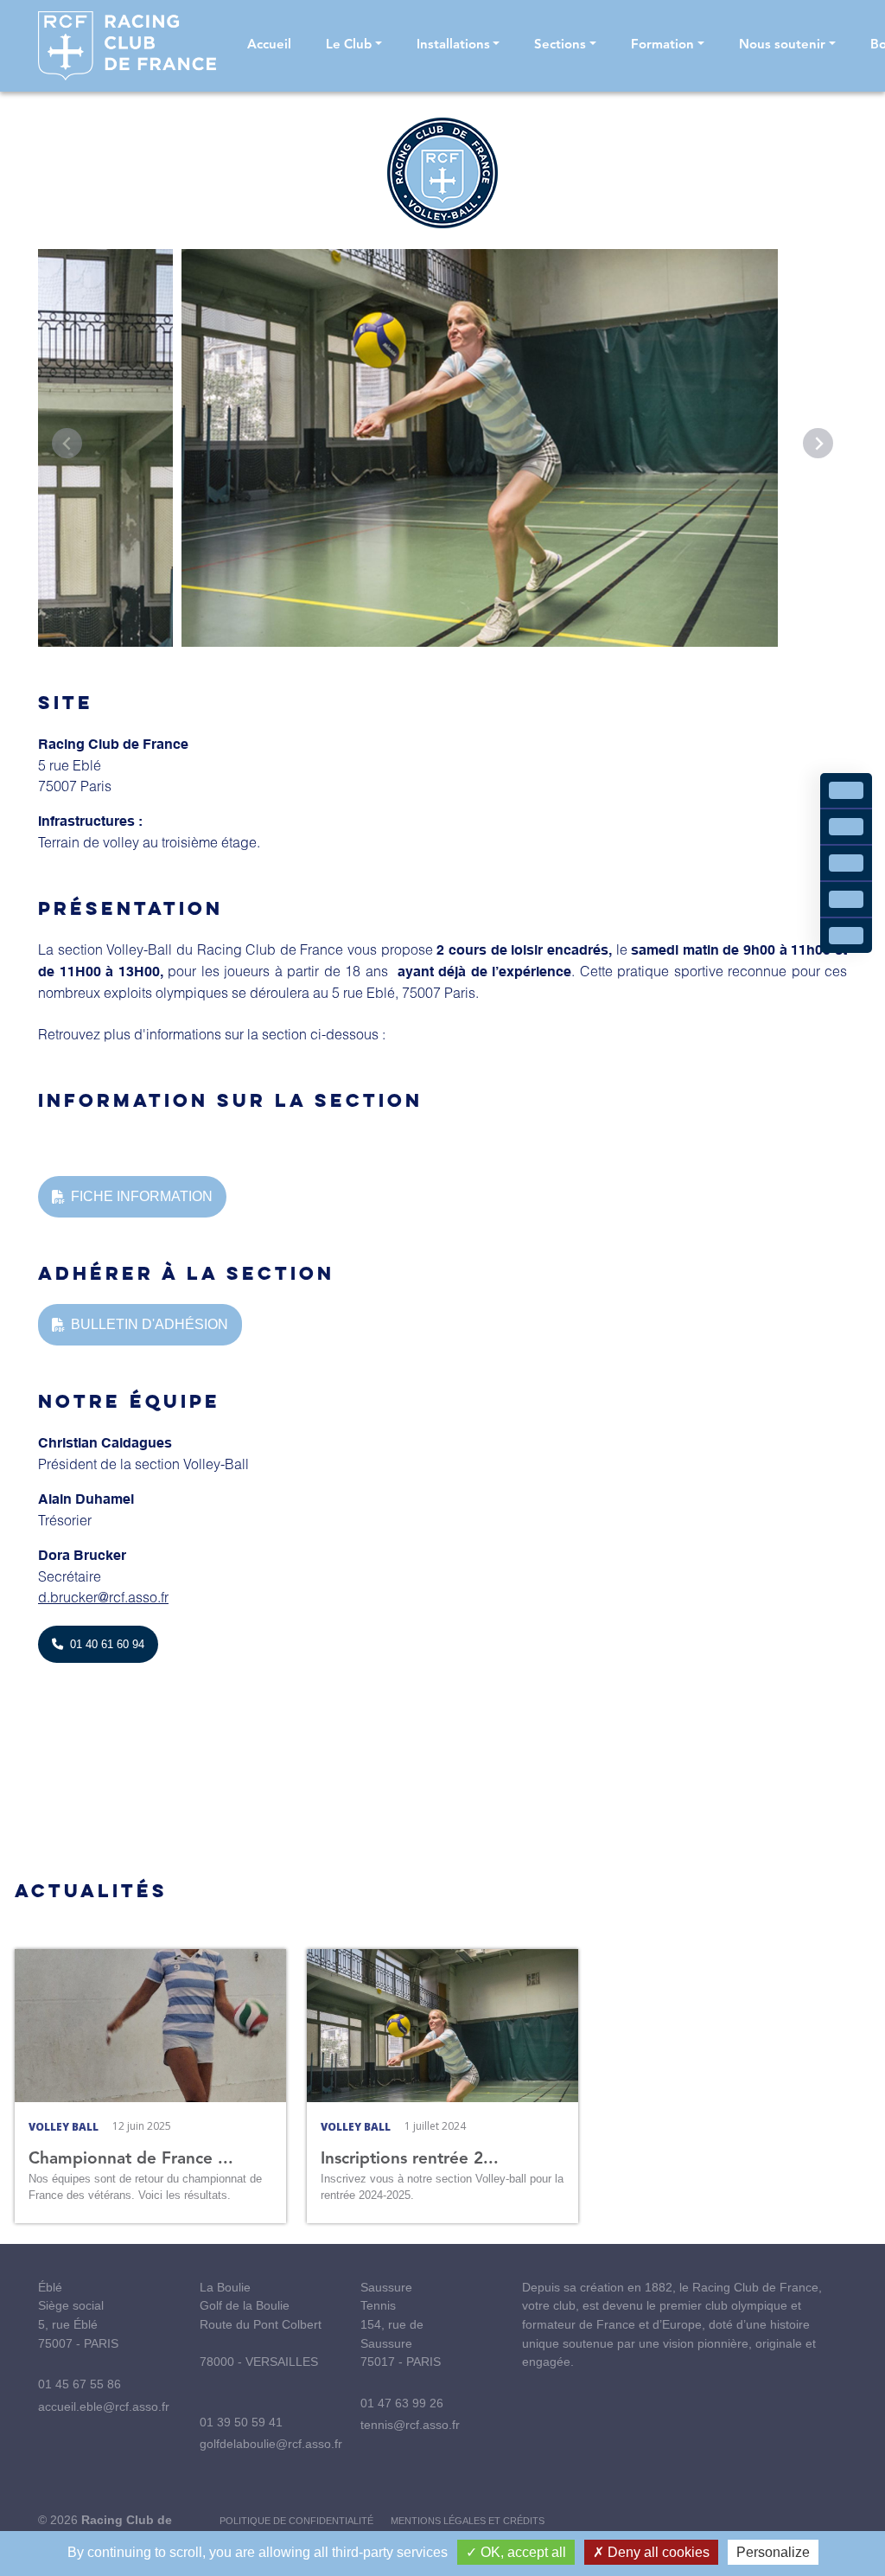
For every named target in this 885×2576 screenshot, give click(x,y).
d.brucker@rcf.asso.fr (103, 1597)
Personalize (773, 2552)
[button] (354, 46)
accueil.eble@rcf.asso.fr (104, 2407)
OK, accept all (522, 2552)
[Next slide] (818, 443)
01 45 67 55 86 (80, 2384)
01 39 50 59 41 (241, 2422)
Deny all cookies (657, 2552)
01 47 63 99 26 (402, 2403)
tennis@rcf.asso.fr (410, 2425)
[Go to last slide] (67, 443)
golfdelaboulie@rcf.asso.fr (271, 2444)
